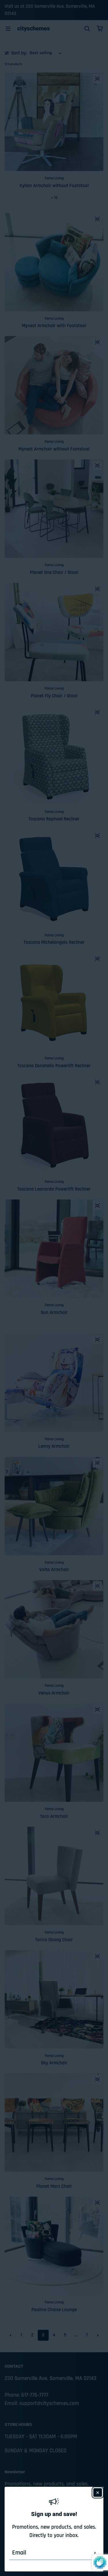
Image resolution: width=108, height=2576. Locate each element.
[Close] (98, 2492)
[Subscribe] (95, 2553)
